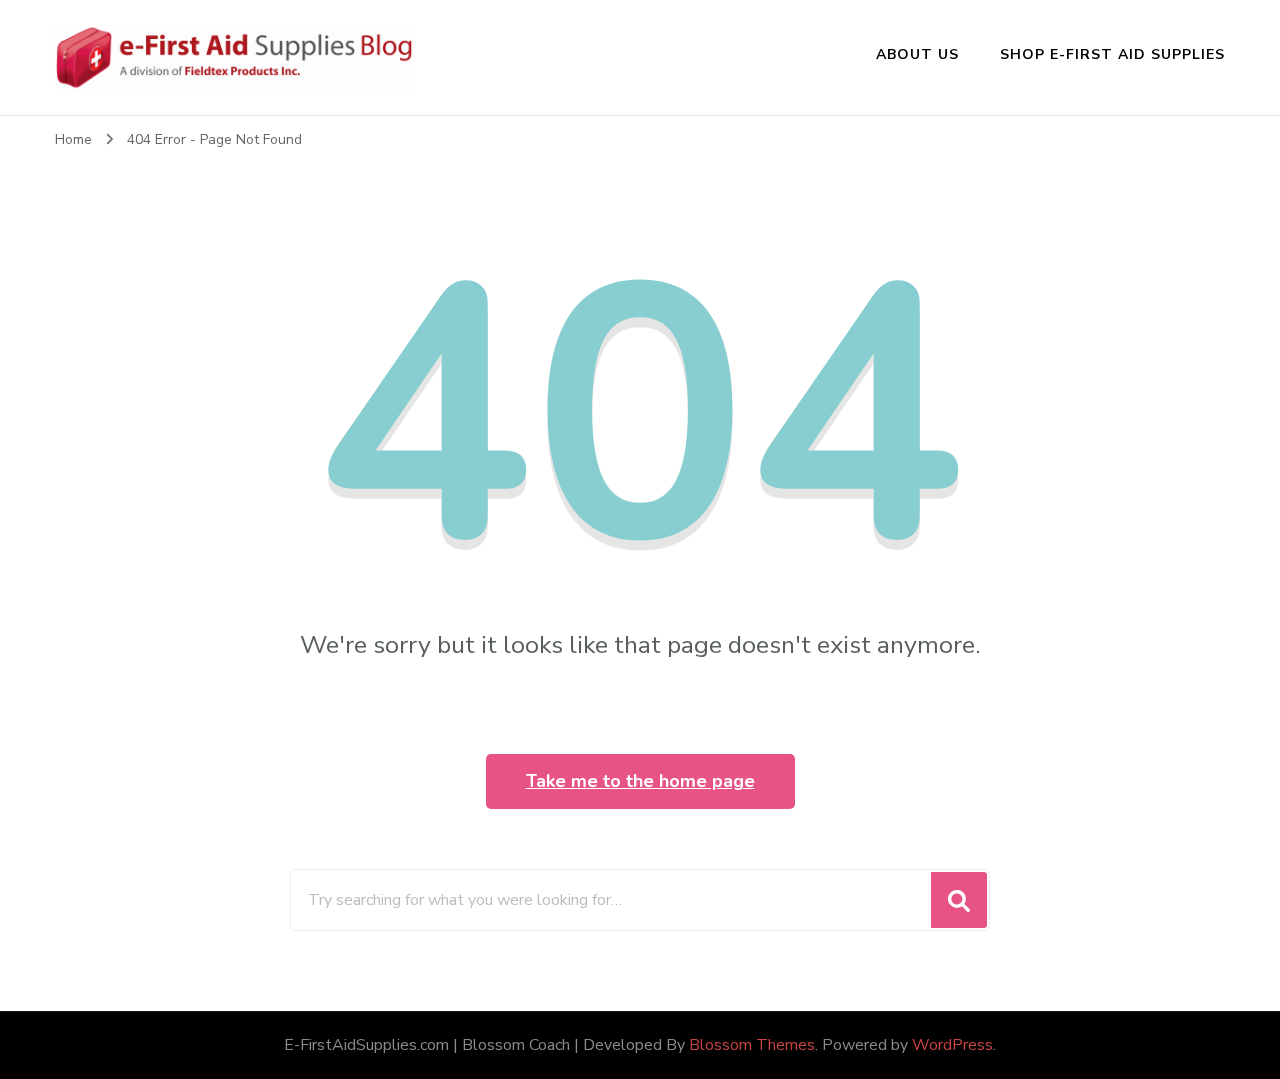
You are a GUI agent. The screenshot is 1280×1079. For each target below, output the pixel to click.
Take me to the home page (640, 781)
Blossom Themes (752, 1045)
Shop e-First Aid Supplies (1112, 54)
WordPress (952, 1045)
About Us (917, 54)
